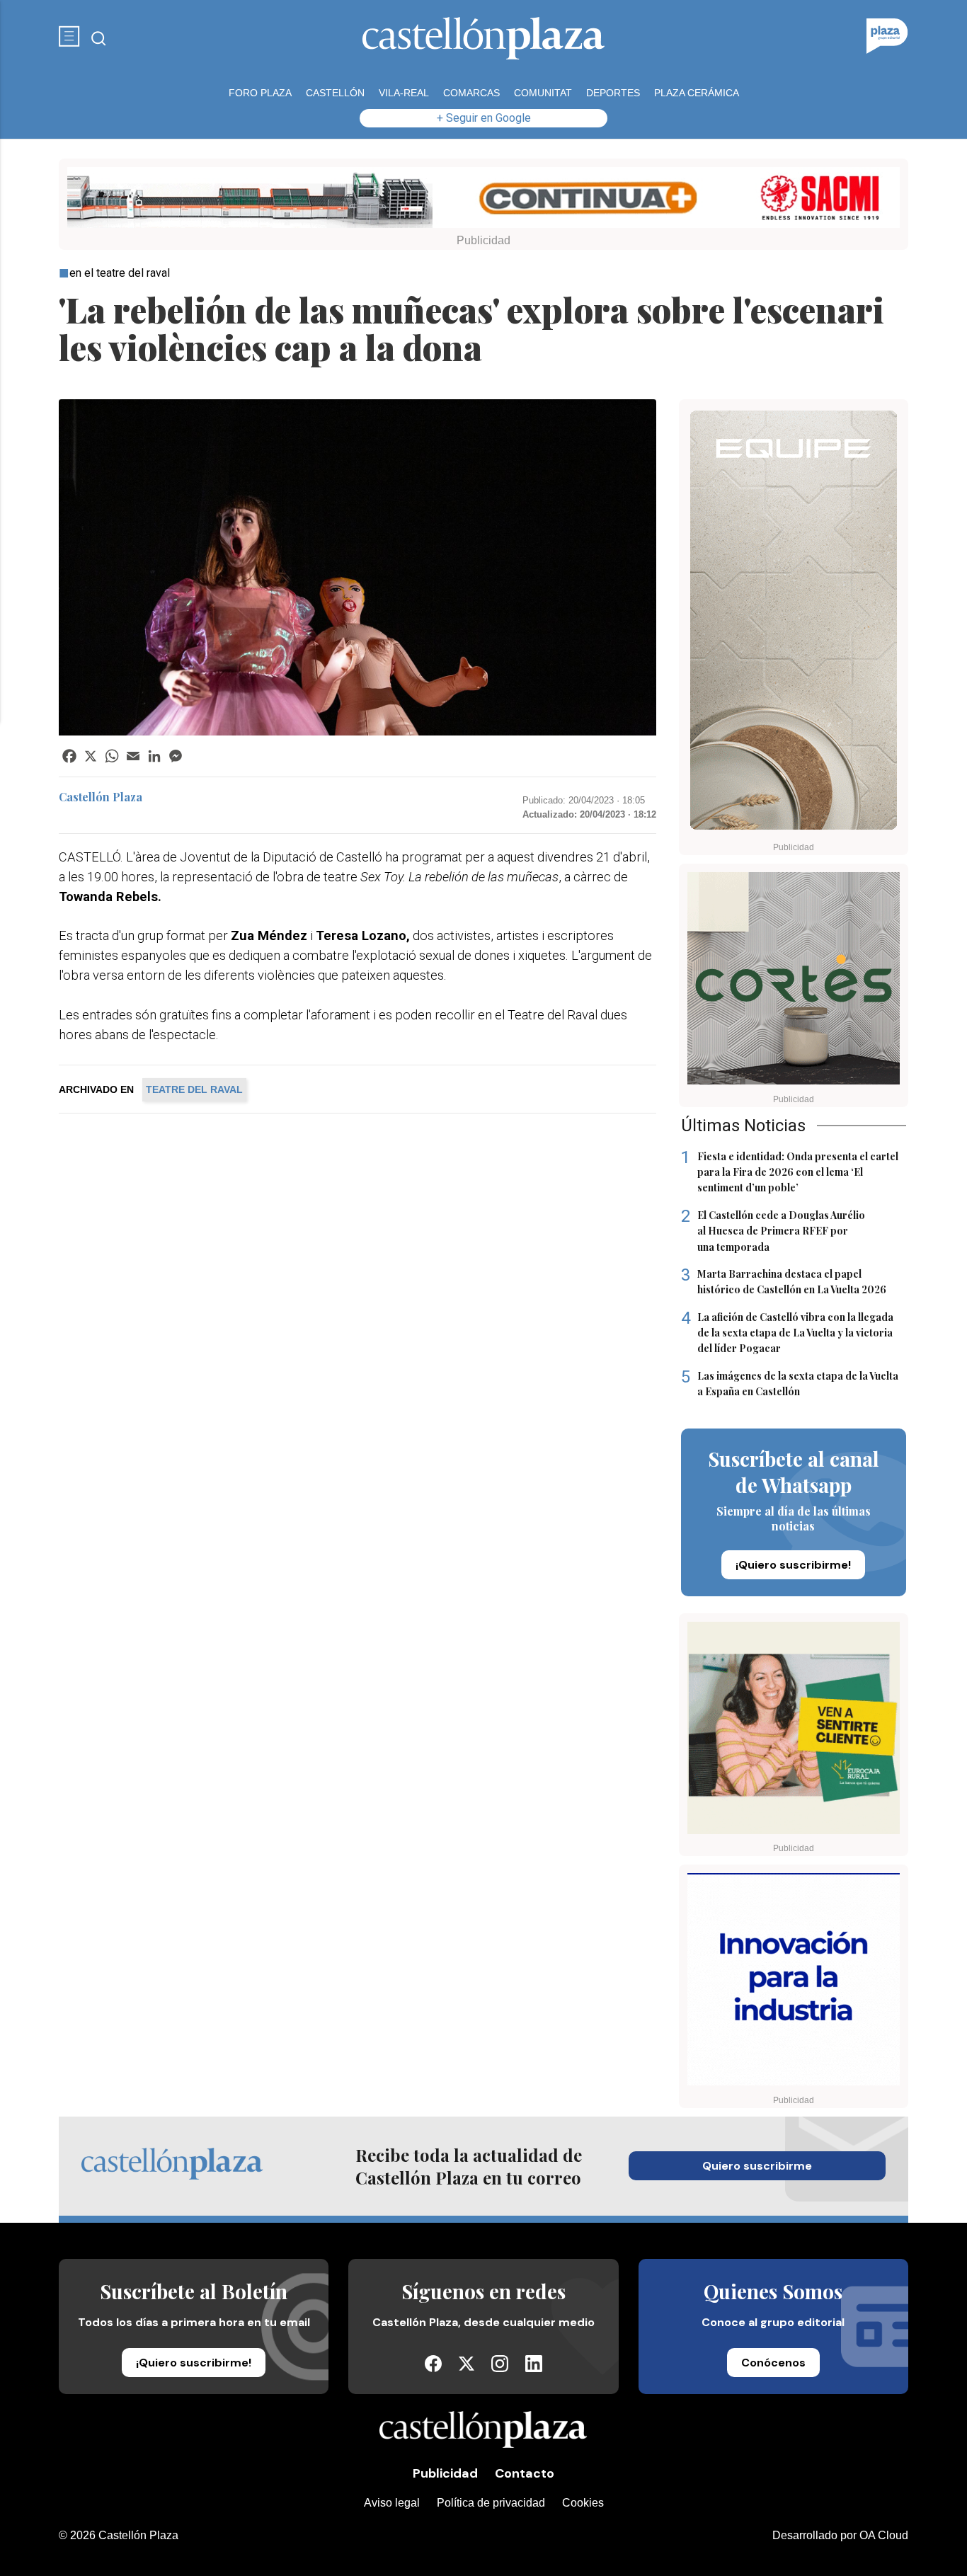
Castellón (335, 93)
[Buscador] (99, 39)
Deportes (613, 93)
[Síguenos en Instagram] (500, 2368)
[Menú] (69, 38)
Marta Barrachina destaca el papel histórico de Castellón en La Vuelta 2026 (784, 1281)
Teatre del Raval (194, 1089)
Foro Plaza (260, 93)
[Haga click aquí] (483, 200)
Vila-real (404, 93)
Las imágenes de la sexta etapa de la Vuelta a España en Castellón (790, 1383)
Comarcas (471, 93)
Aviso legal (392, 2503)
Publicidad (445, 2473)
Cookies (583, 2503)
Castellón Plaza (101, 797)
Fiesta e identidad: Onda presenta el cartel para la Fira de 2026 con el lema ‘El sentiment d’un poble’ (790, 1172)
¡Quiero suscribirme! (793, 1565)
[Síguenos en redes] (433, 2368)
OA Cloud (884, 2535)
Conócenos (773, 2363)
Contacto (525, 2473)
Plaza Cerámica (697, 93)
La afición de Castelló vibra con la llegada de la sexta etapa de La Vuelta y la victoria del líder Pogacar (787, 1333)
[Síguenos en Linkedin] (534, 2368)
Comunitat (543, 93)
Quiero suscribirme (757, 2166)
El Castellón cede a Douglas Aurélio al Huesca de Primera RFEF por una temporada (773, 1231)
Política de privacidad (491, 2503)
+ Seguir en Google (484, 118)
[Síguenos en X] (467, 2367)
